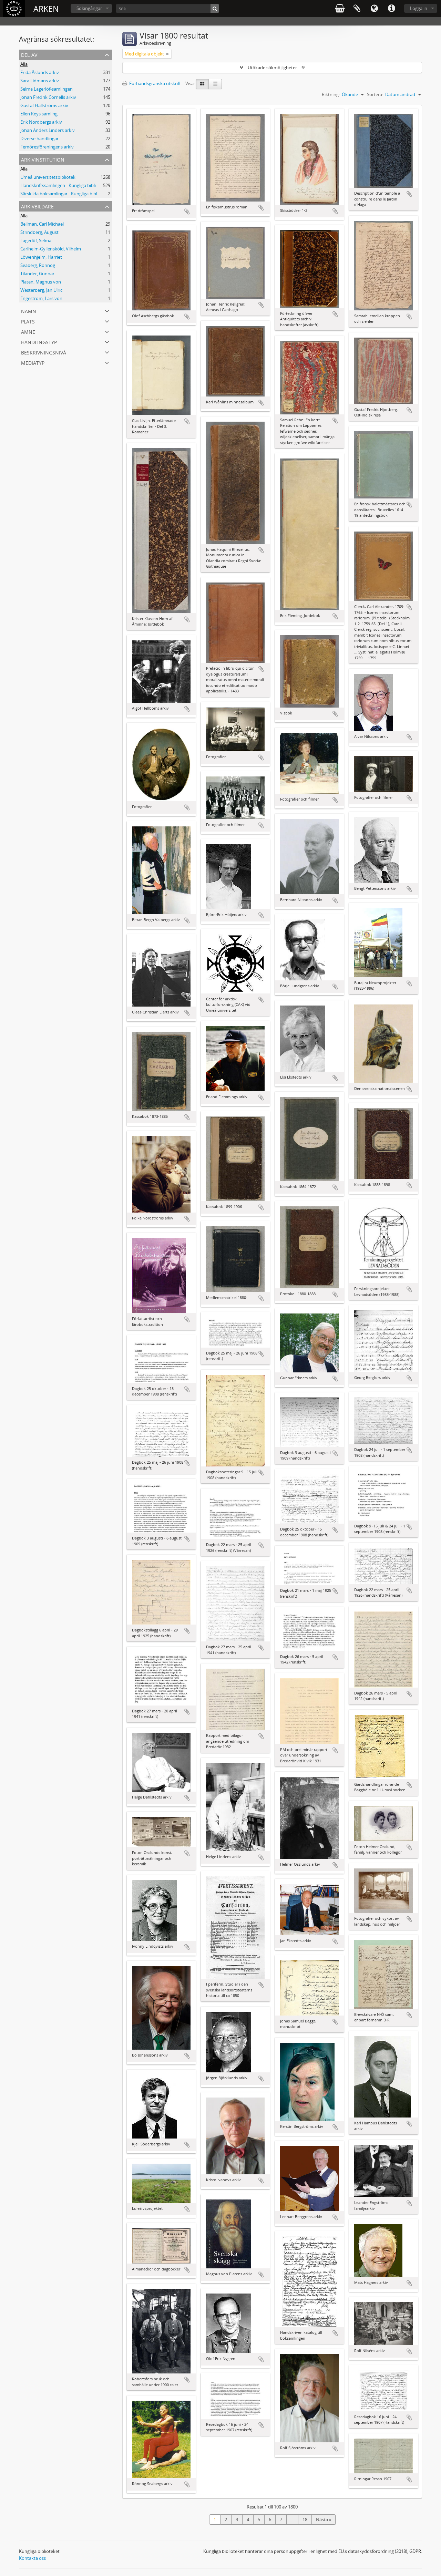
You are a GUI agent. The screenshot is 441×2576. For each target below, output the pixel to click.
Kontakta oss (32, 2558)
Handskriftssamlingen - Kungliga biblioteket (65, 185)
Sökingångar (89, 8)
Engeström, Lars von (41, 298)
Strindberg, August (39, 232)
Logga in (419, 8)
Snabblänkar (391, 9)
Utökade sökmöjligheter (272, 68)
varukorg (340, 9)
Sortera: (375, 94)
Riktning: (331, 94)
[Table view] (215, 84)
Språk (374, 9)
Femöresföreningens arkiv (47, 147)
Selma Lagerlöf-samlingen (47, 89)
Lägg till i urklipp (187, 212)
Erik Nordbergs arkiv (41, 122)
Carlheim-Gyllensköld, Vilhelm (51, 249)
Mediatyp (33, 362)
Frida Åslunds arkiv (40, 72)
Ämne (28, 331)
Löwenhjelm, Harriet (41, 257)
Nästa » (324, 2520)
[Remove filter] (167, 54)
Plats (28, 321)
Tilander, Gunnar (37, 274)
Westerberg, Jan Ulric (41, 290)
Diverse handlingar (39, 138)
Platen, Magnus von (41, 282)
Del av (29, 54)
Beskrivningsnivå (44, 352)
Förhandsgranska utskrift (155, 83)
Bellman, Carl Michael (42, 224)
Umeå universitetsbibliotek (48, 177)
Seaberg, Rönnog (38, 265)
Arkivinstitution (43, 159)
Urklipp (357, 9)
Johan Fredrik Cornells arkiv (48, 97)
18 (305, 2520)
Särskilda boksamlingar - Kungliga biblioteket (66, 194)
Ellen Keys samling (39, 114)
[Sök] (215, 8)
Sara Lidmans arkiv (40, 81)
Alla (24, 64)
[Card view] (202, 84)
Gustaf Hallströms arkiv (44, 105)
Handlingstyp (39, 342)
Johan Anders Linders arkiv (48, 130)
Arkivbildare (37, 206)
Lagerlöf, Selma (36, 240)
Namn (29, 311)
